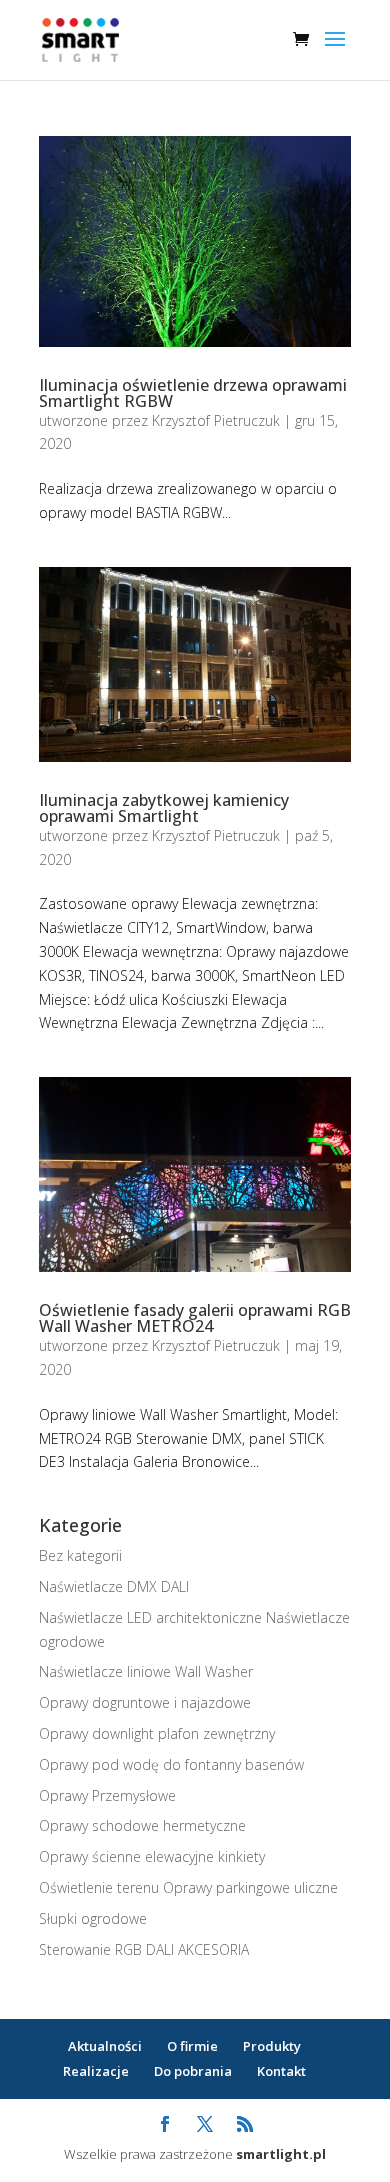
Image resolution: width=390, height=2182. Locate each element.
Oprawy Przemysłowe (107, 1795)
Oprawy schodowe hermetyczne (142, 1825)
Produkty (272, 2046)
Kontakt (281, 2071)
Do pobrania (193, 2071)
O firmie (192, 2046)
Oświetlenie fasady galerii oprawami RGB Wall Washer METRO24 (195, 1318)
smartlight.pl (281, 2154)
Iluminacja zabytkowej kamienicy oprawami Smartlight (164, 808)
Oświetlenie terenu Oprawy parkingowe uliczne (188, 1887)
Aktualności (105, 2046)
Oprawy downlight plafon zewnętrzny (157, 1733)
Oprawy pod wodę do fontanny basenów (171, 1764)
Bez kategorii (80, 1555)
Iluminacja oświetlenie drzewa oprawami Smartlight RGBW (193, 393)
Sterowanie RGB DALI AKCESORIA (144, 1949)
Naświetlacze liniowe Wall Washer (146, 1671)
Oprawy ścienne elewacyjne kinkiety (152, 1856)
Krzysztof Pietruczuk (216, 420)
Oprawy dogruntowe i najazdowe (145, 1702)
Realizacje (96, 2071)
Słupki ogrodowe (93, 1918)
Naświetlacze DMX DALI (114, 1586)
